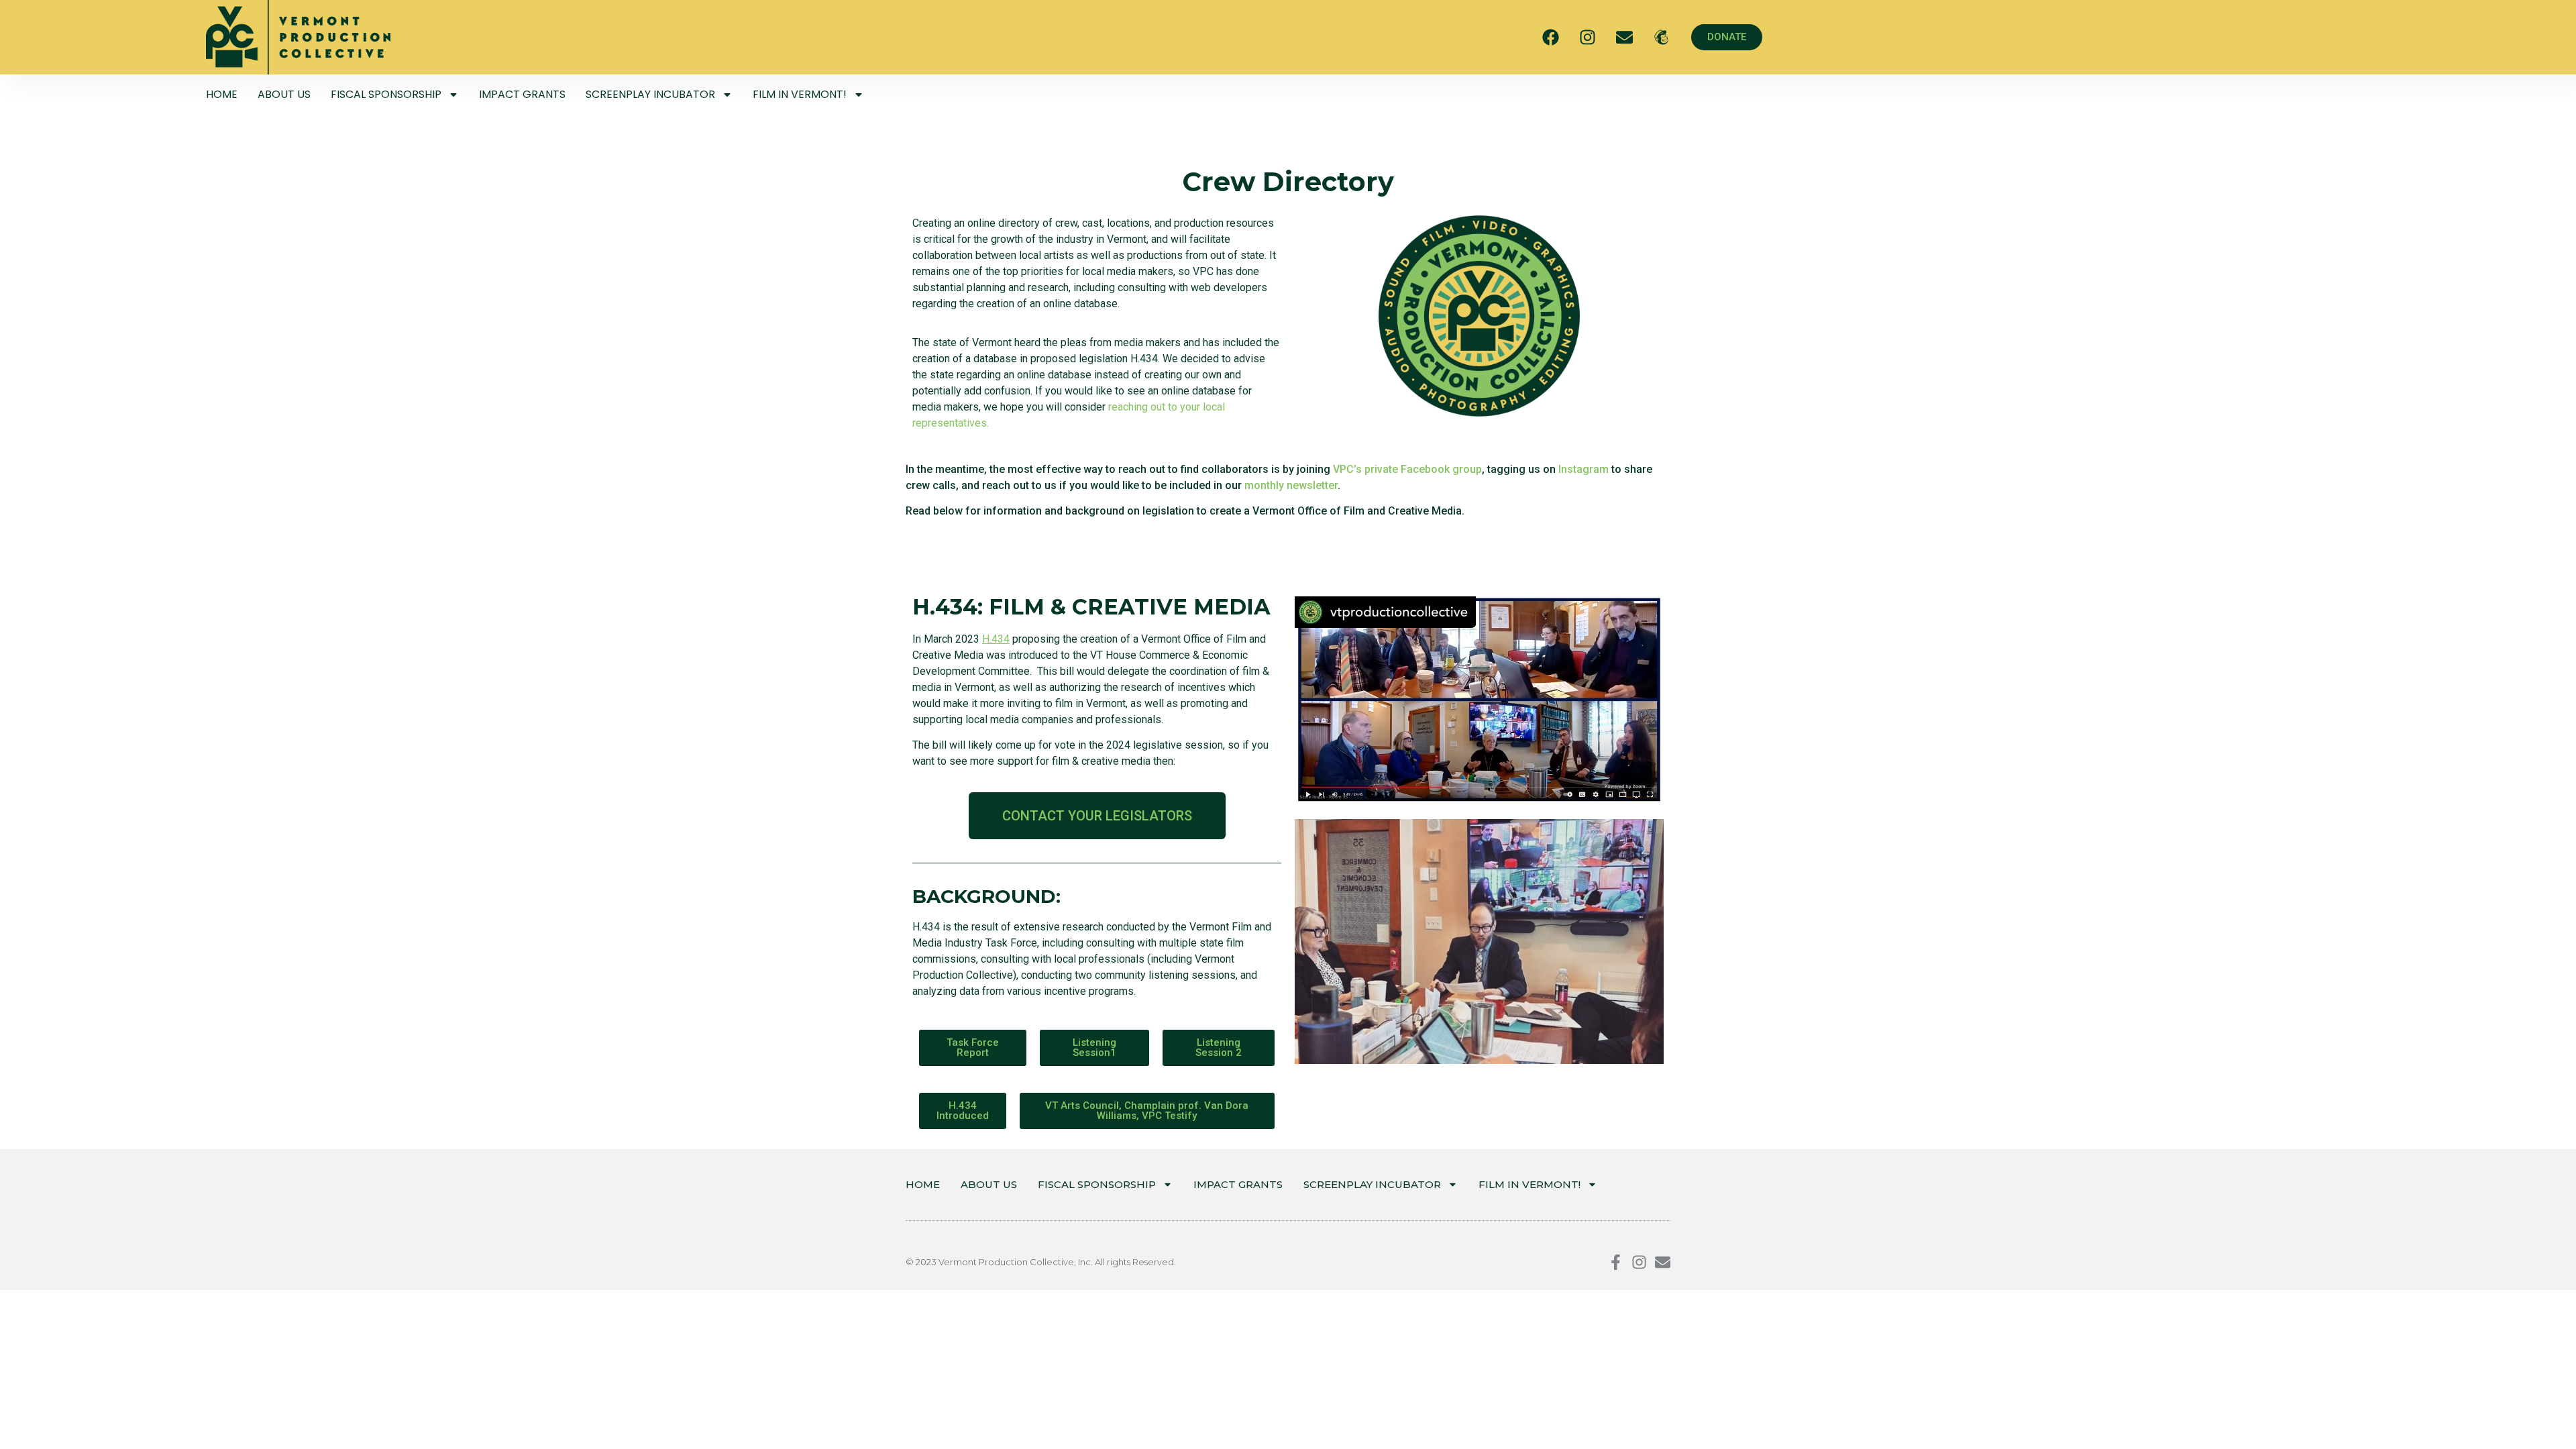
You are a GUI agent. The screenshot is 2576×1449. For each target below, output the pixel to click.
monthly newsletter (1291, 485)
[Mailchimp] (1661, 38)
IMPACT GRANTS (522, 94)
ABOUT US (284, 94)
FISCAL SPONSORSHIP (386, 94)
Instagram (1584, 469)
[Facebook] (1550, 38)
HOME (222, 94)
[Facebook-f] (1616, 1262)
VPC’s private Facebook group (1407, 469)
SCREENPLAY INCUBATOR (650, 94)
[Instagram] (1587, 38)
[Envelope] (1624, 38)
